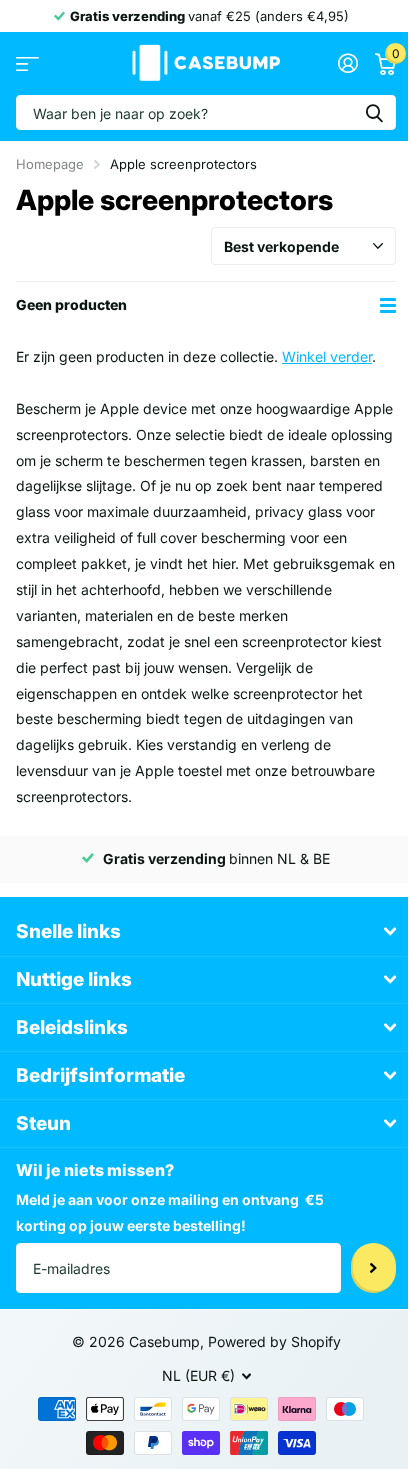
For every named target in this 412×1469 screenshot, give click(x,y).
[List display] (388, 305)
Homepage (50, 164)
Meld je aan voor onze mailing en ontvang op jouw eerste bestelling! (170, 1212)
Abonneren (373, 1268)
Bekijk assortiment (27, 63)
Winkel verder (327, 356)
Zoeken (374, 112)
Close (206, 932)
